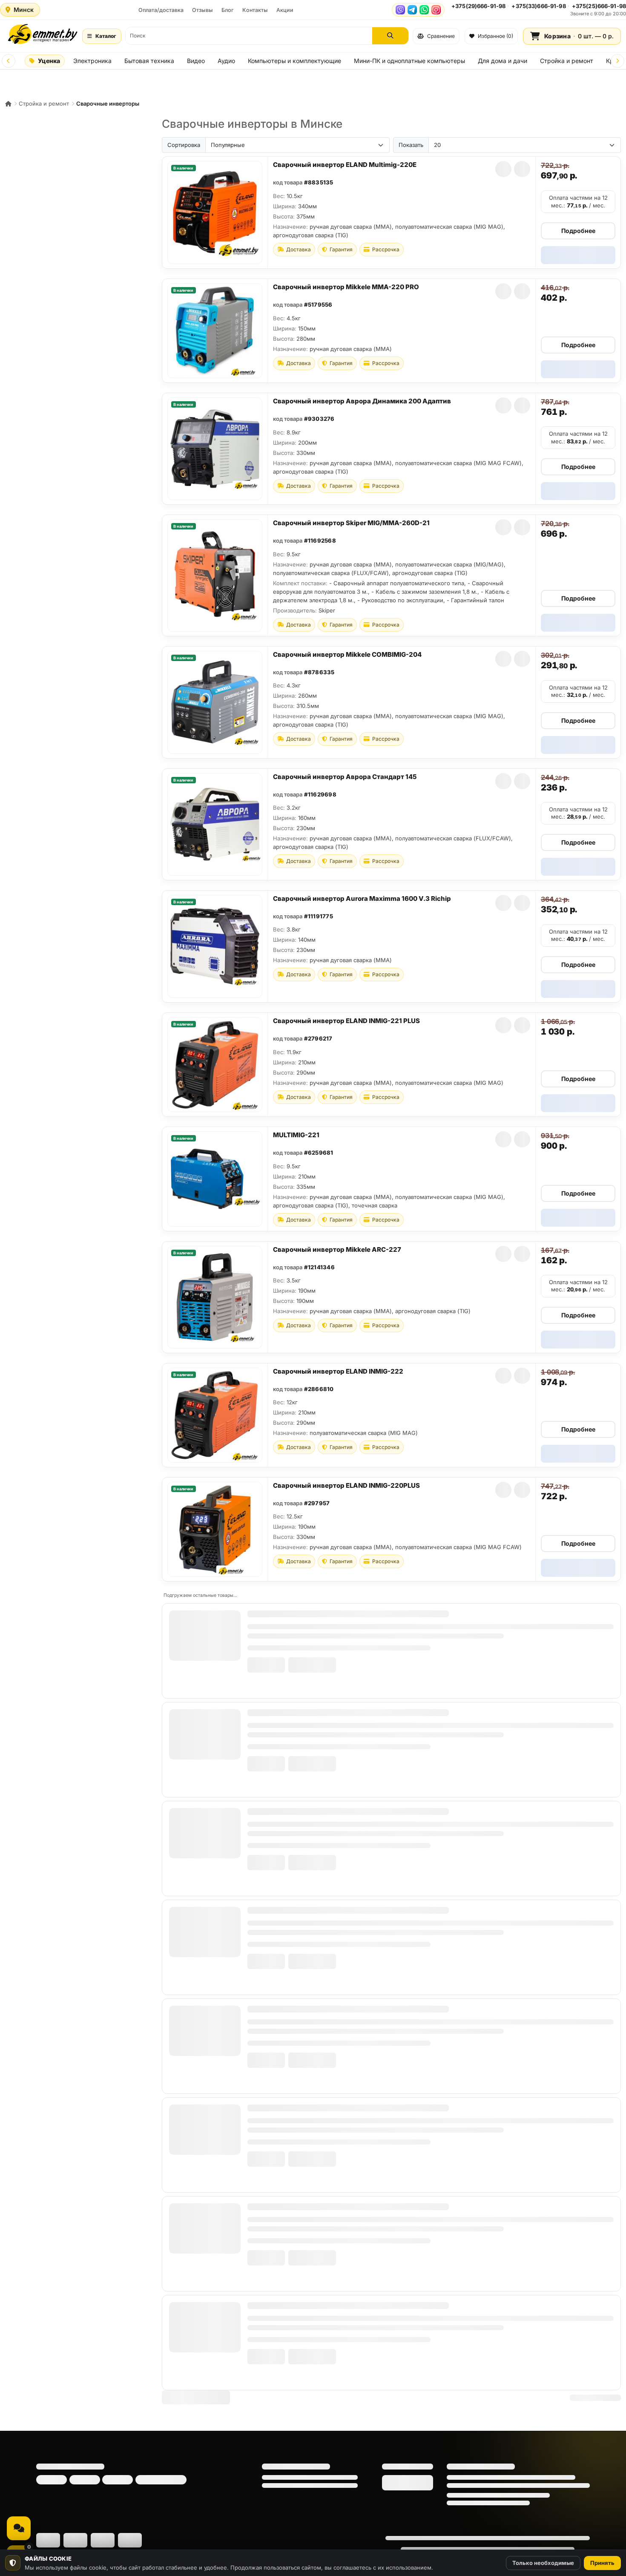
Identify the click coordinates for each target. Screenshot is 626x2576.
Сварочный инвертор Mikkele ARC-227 (337, 1249)
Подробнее (578, 231)
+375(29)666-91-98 (478, 6)
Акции (285, 10)
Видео (196, 61)
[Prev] (9, 61)
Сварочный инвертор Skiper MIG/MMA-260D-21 (351, 523)
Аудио (226, 61)
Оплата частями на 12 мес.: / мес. (578, 201)
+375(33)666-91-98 (538, 6)
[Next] (617, 61)
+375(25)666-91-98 (599, 6)
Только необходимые (543, 2563)
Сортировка (184, 145)
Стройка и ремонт (567, 61)
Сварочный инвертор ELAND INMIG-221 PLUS (346, 1021)
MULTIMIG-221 (296, 1135)
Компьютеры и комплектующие (294, 61)
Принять (602, 2563)
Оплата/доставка (161, 10)
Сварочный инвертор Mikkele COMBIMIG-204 (347, 654)
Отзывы (202, 10)
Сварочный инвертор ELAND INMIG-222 (338, 1371)
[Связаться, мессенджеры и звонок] (19, 2528)
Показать (411, 145)
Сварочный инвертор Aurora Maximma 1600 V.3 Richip (362, 898)
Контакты (255, 10)
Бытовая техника (149, 61)
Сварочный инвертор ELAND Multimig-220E (345, 165)
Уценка (49, 61)
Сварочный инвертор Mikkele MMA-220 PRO (346, 287)
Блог (228, 10)
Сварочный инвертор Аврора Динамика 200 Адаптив (362, 401)
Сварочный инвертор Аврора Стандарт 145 (345, 777)
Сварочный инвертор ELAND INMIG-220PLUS (346, 1485)
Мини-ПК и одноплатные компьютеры (409, 61)
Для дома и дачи (503, 61)
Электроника (92, 61)
